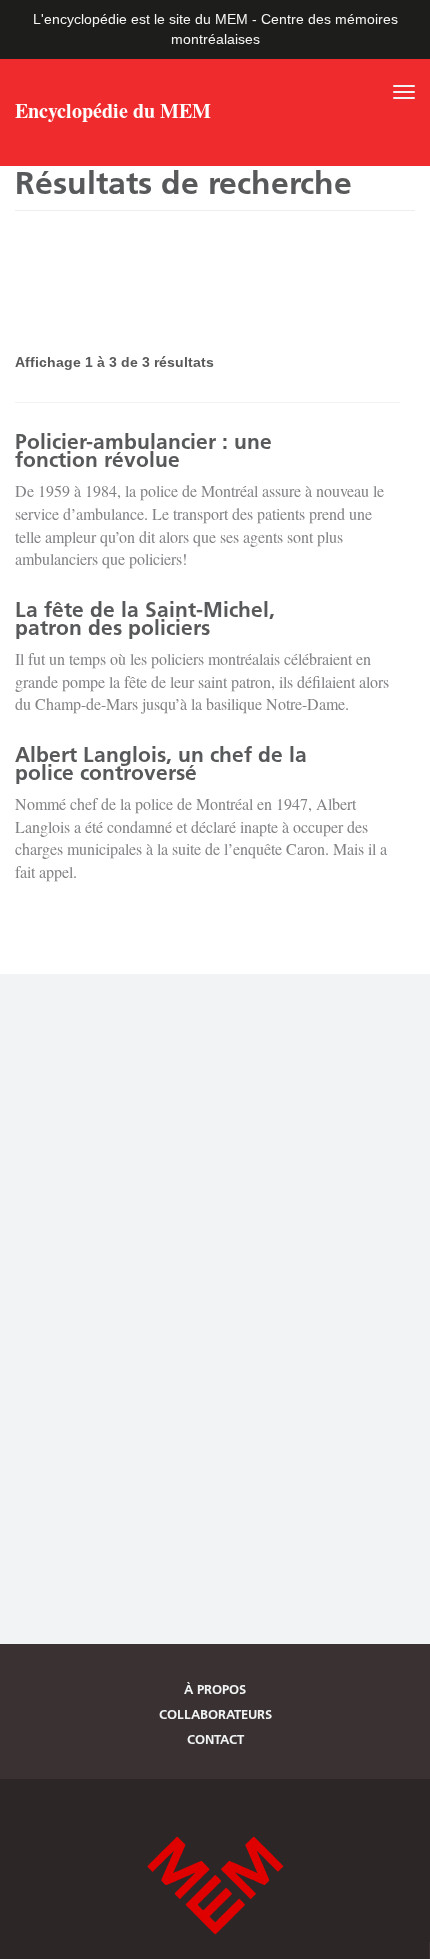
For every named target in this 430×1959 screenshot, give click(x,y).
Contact (215, 1739)
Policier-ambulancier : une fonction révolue (143, 450)
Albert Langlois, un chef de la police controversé (161, 763)
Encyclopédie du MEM (113, 113)
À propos (215, 1689)
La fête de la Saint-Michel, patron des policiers (145, 618)
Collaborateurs (215, 1714)
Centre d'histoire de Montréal (215, 1885)
